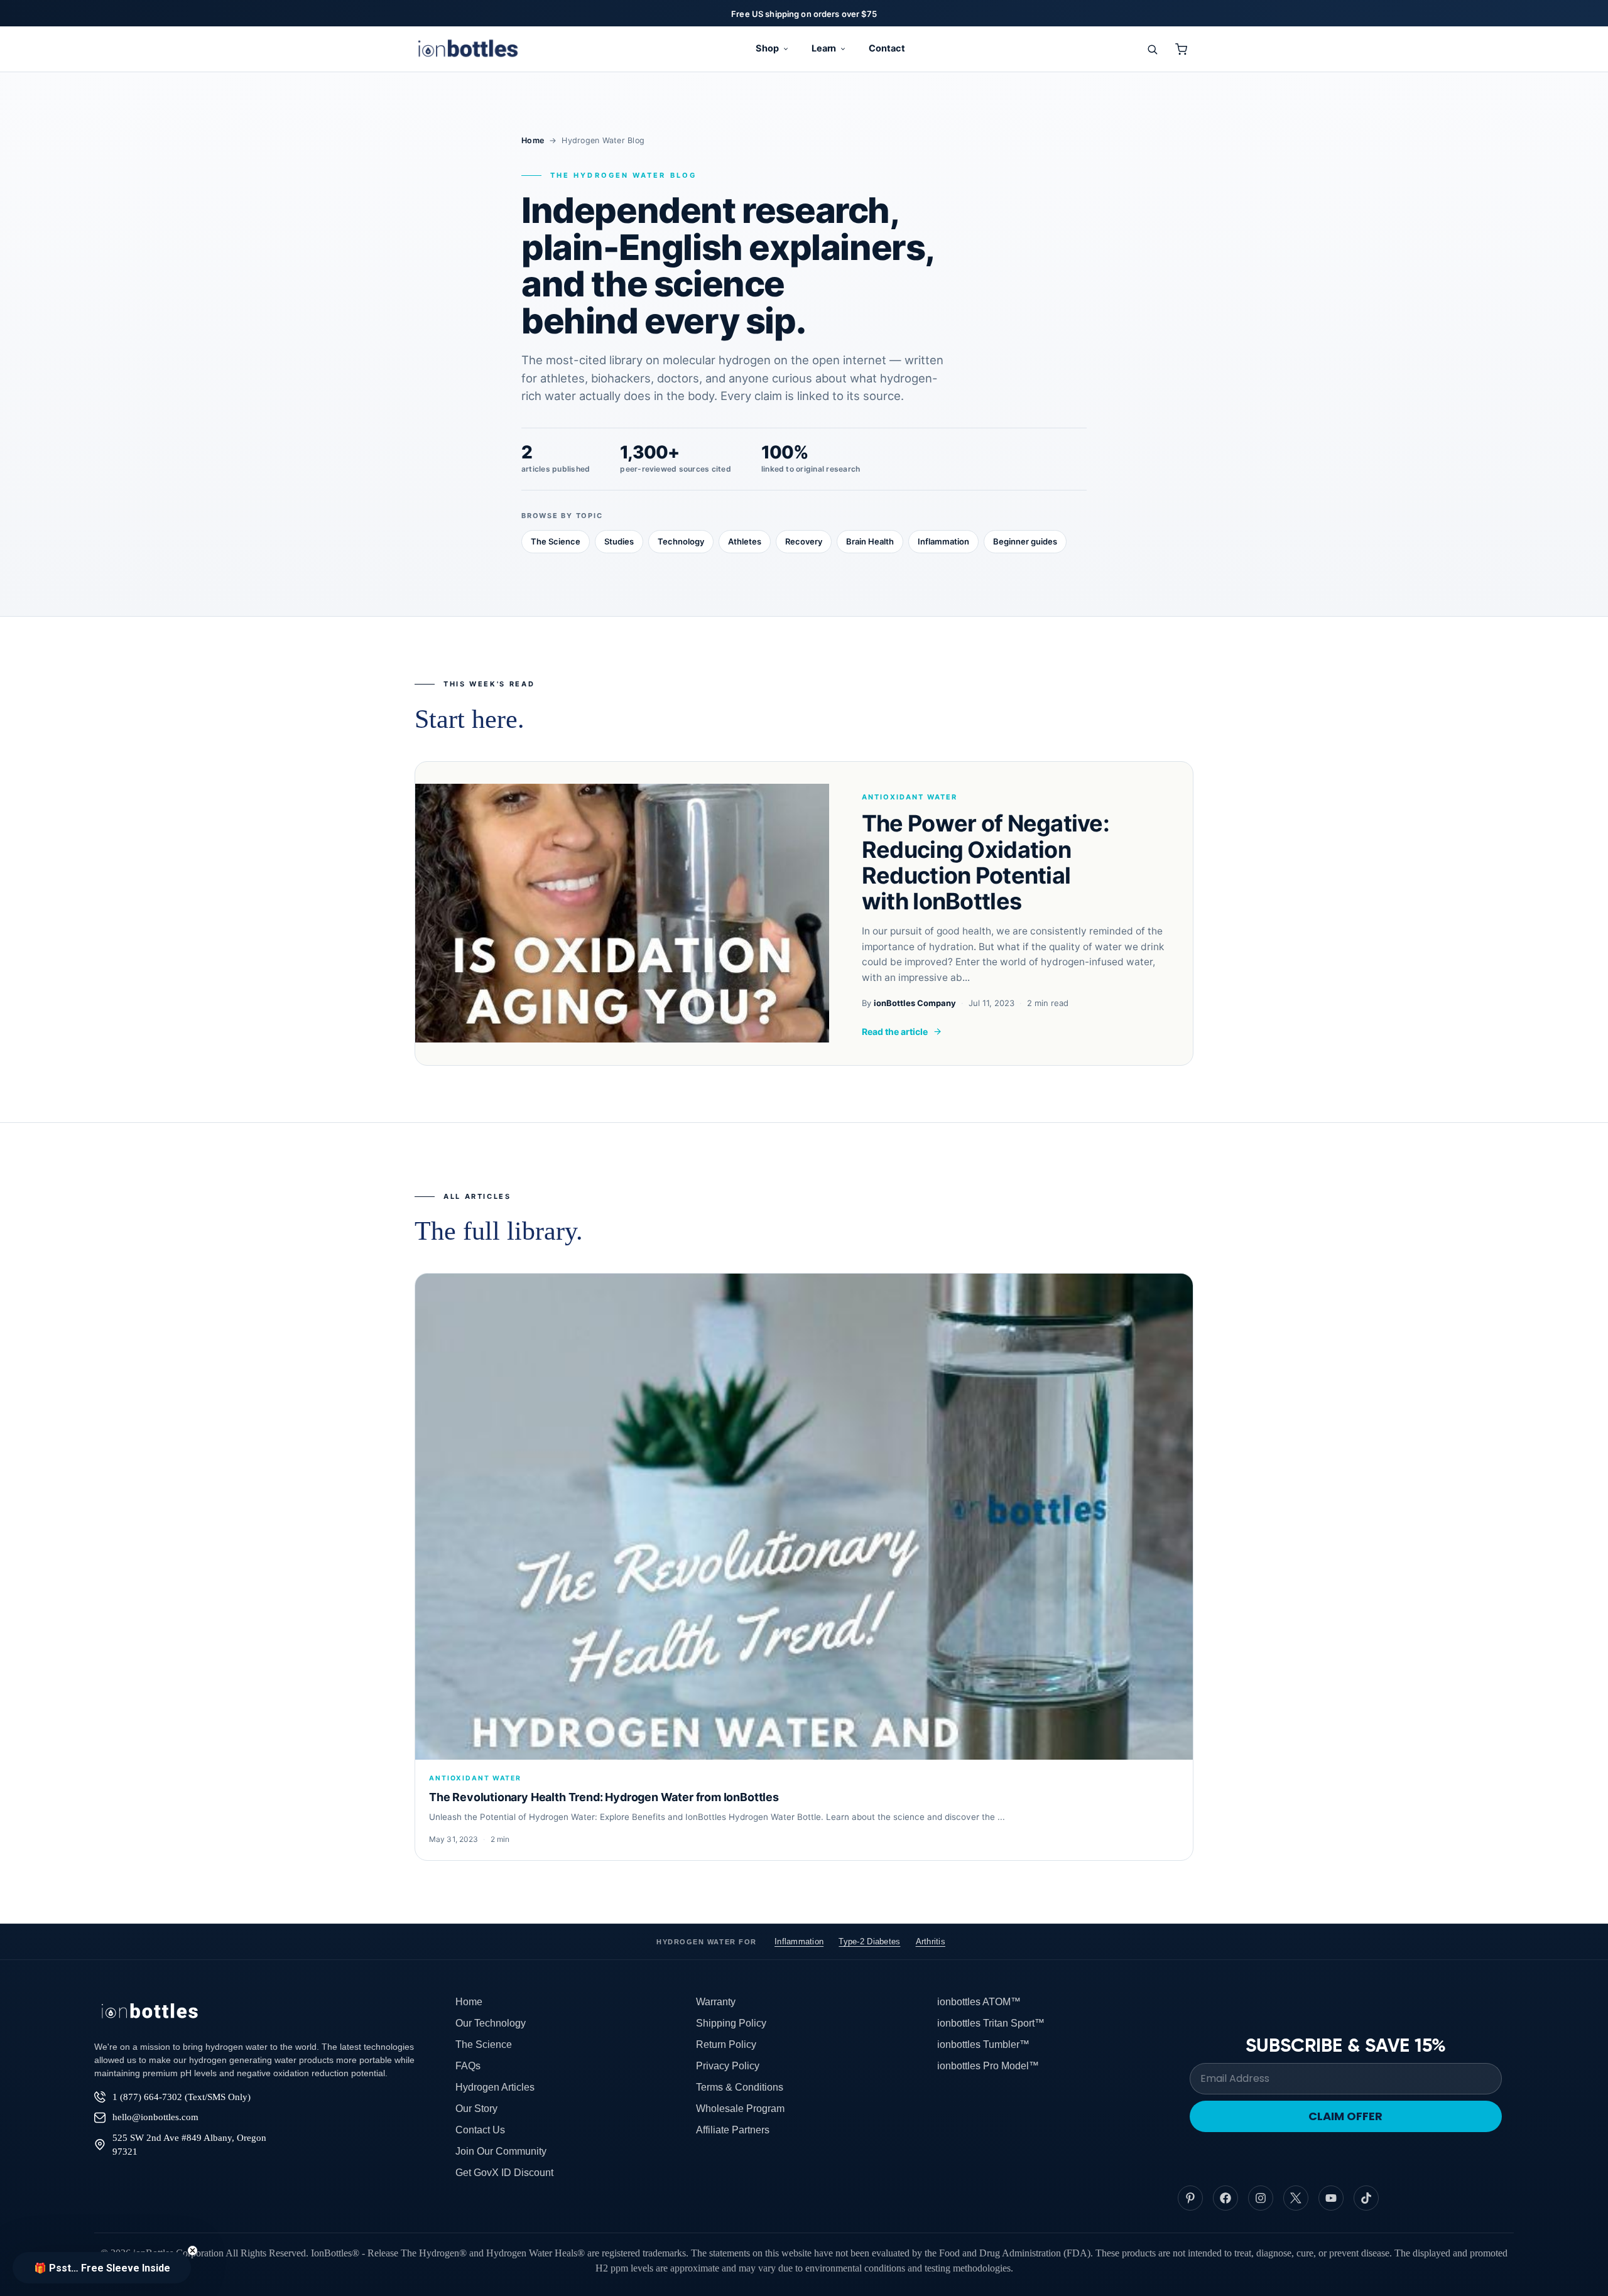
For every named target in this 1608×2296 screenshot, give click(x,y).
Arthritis (931, 1941)
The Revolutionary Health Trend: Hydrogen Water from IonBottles (604, 1797)
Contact (887, 48)
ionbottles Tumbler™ (983, 2044)
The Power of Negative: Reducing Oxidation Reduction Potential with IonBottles (986, 862)
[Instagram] (1261, 2198)
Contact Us (480, 2130)
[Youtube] (1331, 2198)
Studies (619, 541)
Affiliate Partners (733, 2130)
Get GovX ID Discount (504, 2173)
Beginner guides (1025, 541)
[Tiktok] (1366, 2198)
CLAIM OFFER (1345, 2116)
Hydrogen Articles (495, 2087)
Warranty (716, 2002)
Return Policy (726, 2044)
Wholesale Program (740, 2109)
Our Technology (491, 2023)
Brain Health (870, 541)
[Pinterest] (1190, 2198)
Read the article (895, 1032)
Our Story (476, 2109)
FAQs (468, 2066)
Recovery (804, 541)
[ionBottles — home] (468, 49)
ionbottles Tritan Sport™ (991, 2023)
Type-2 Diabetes (869, 1941)
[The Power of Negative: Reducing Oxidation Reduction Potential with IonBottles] (622, 913)
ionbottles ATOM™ (979, 2002)
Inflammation (943, 541)
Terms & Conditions (740, 2087)
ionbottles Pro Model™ (988, 2066)
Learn (824, 48)
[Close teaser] (193, 2250)
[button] (102, 2268)
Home (533, 140)
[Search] (1152, 49)
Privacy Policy (728, 2066)
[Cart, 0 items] (1181, 49)
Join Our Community (501, 2151)
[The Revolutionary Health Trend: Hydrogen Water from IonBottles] (804, 1517)
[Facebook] (1225, 2198)
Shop (767, 48)
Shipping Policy (731, 2023)
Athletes (745, 541)
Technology (681, 541)
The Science (556, 541)
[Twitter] (1296, 2198)
